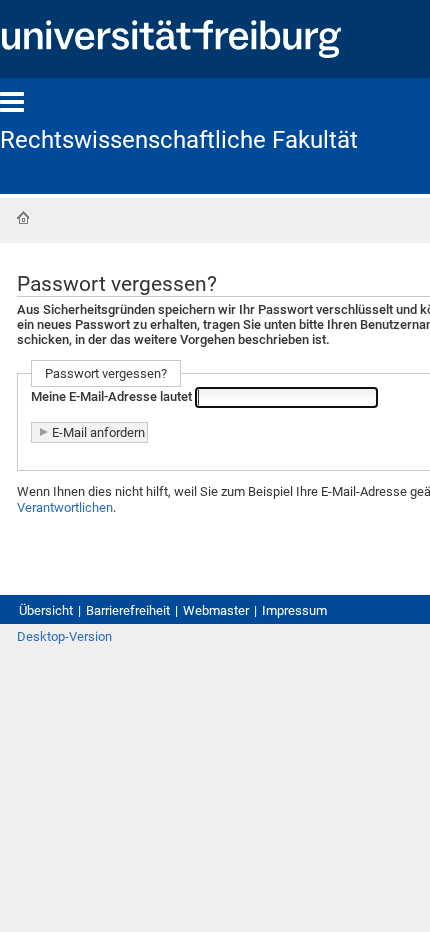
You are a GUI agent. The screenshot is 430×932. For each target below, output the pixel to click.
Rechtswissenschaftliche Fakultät (179, 140)
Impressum (294, 610)
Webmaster (216, 610)
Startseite (23, 218)
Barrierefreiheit (128, 610)
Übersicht (46, 610)
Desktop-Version (64, 636)
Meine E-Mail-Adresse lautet (111, 397)
